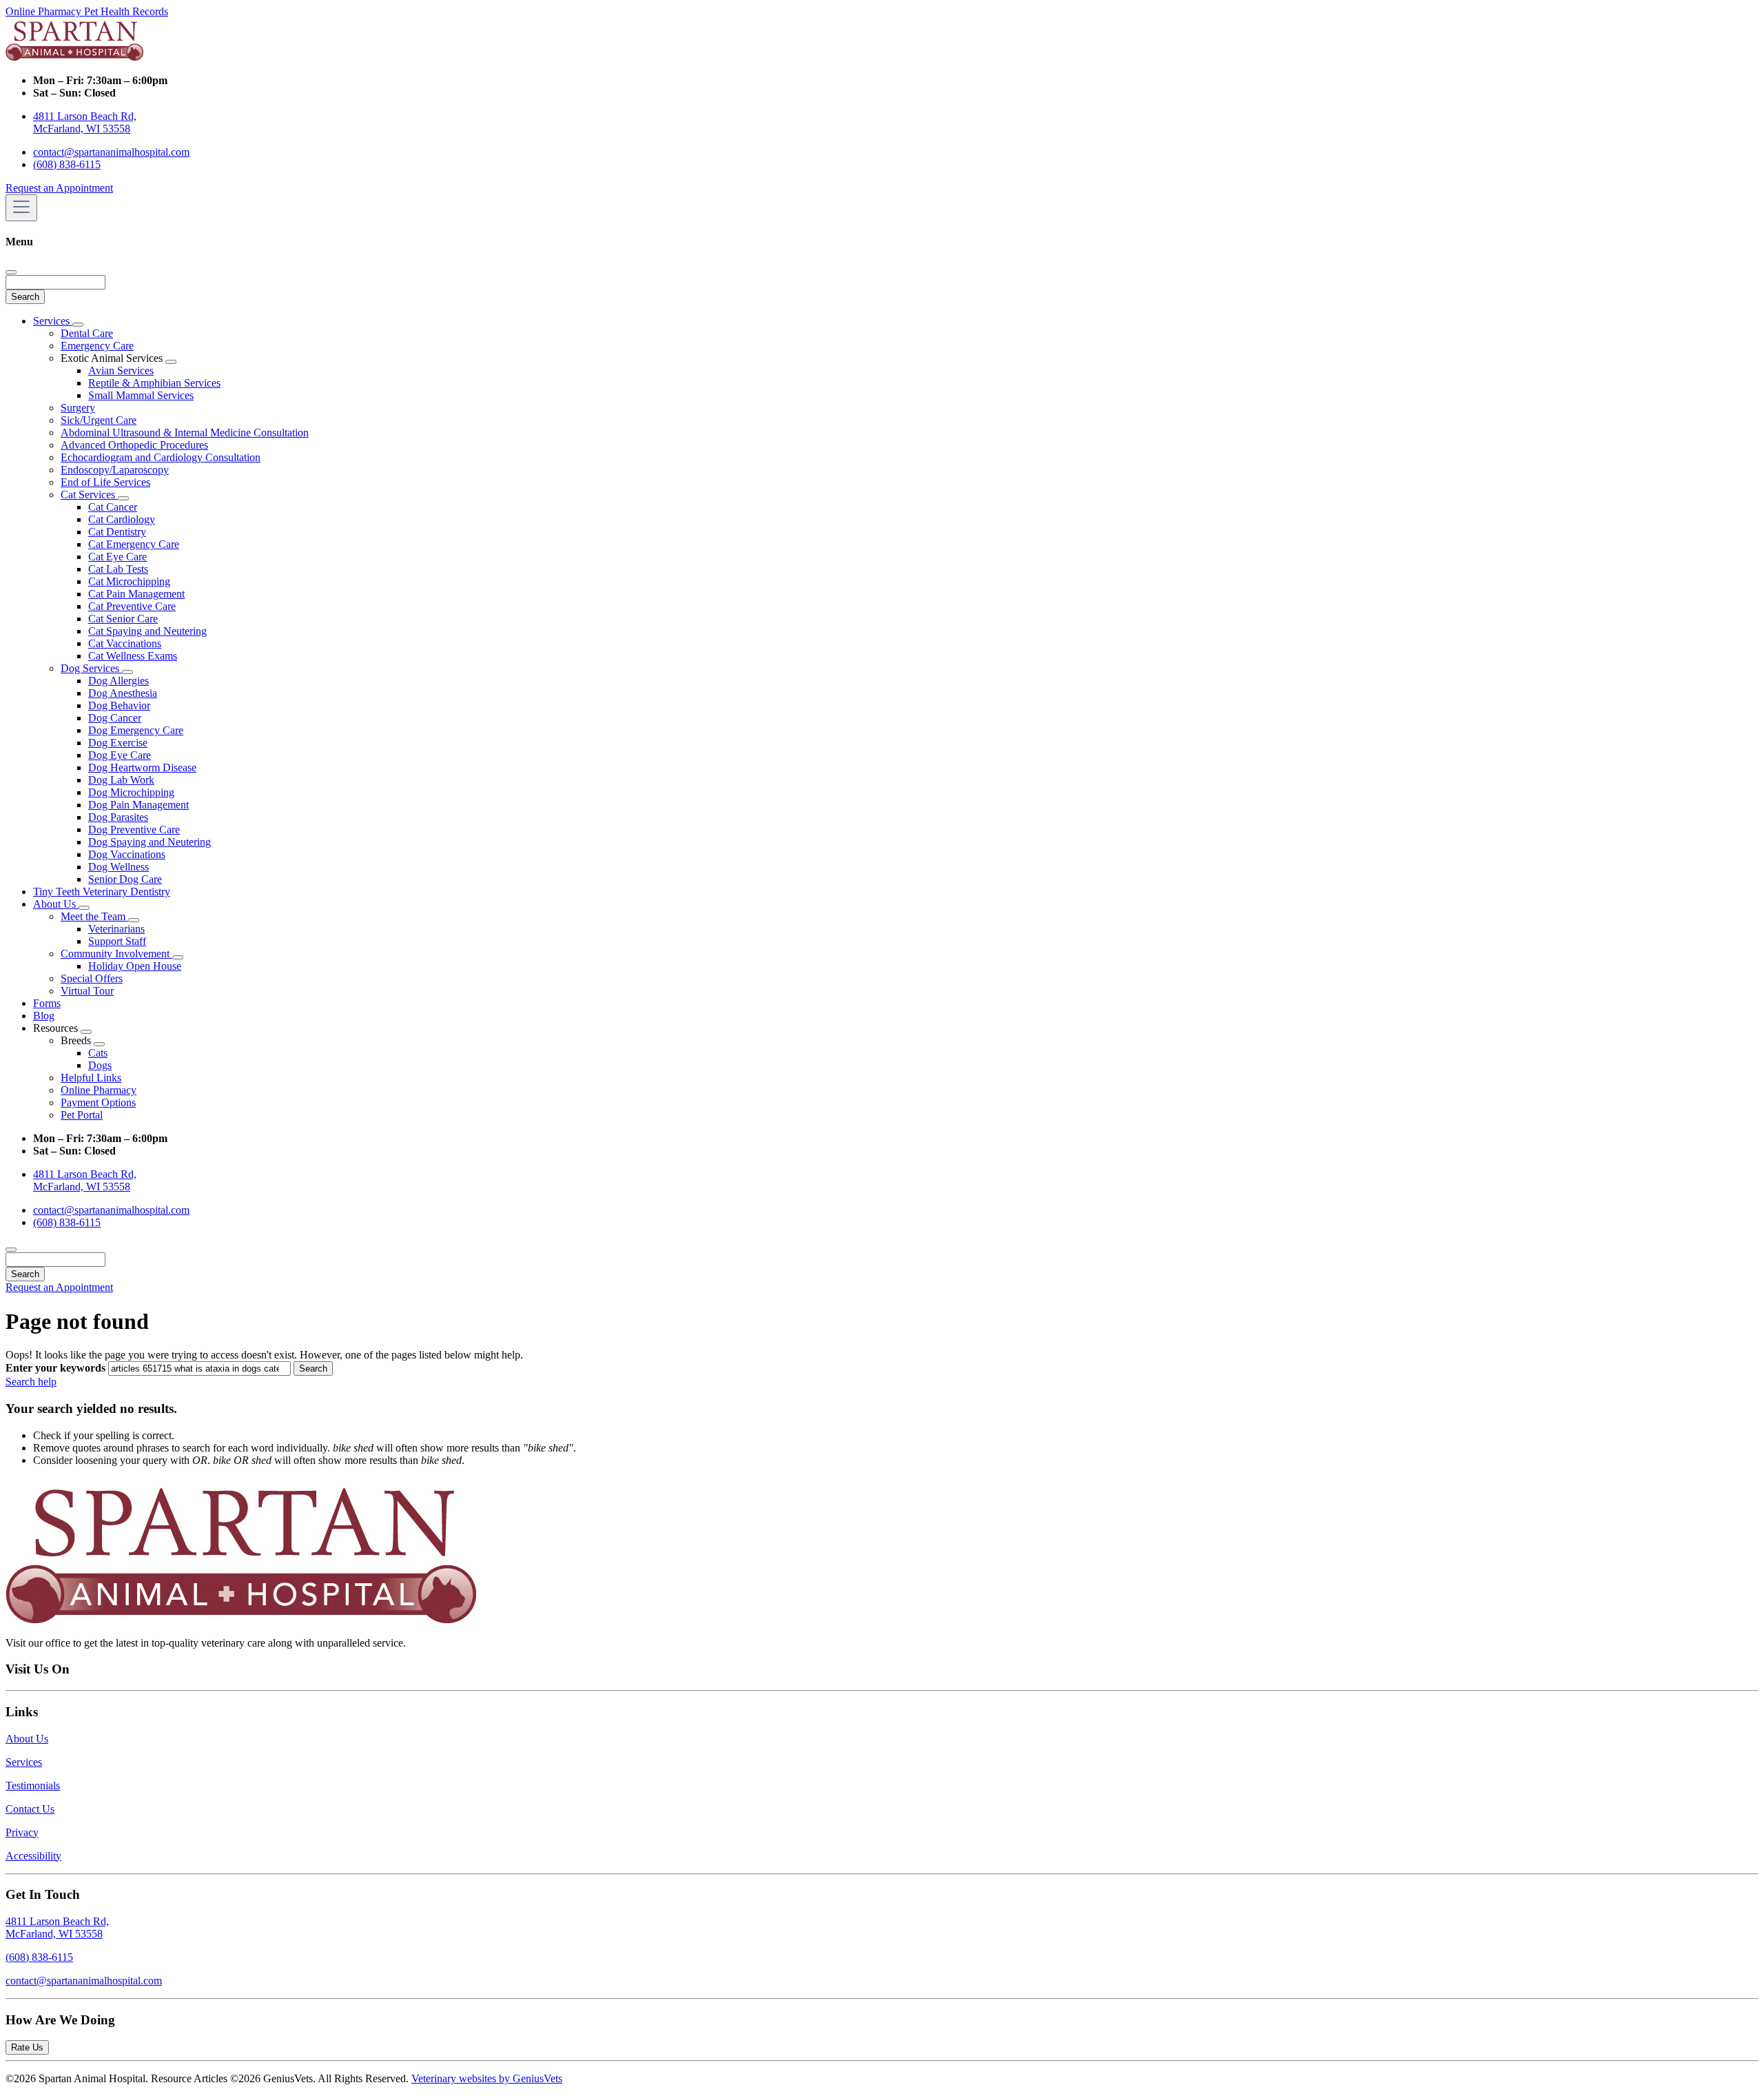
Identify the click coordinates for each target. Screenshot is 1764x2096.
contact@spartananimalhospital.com (111, 152)
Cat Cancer (113, 507)
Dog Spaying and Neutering (150, 842)
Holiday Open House (135, 966)
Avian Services (121, 370)
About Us (56, 904)
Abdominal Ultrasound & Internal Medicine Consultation (185, 433)
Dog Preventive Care (134, 830)
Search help (31, 1382)
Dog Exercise (118, 743)
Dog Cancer (115, 718)
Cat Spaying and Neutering (147, 631)
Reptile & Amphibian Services (154, 383)
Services (53, 321)
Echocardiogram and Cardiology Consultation (161, 457)
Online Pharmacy (45, 11)
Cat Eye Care (117, 557)
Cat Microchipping (129, 581)
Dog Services (91, 668)
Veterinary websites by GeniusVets (487, 2078)
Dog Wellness (119, 867)
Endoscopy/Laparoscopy (115, 470)
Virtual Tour (87, 991)
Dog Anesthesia (123, 693)
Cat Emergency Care (134, 544)
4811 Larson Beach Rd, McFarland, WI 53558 (85, 122)
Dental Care (87, 333)
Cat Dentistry (117, 532)
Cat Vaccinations (125, 643)
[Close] (11, 272)
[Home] (74, 57)
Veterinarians (116, 929)
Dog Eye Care (120, 755)
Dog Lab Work (121, 780)
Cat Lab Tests (118, 569)
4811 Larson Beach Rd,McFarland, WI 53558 (57, 1927)
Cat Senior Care (123, 619)
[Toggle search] (11, 1250)
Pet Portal (82, 1115)
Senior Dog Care (125, 879)
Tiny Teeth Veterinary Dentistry (102, 892)
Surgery (78, 408)
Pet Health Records (126, 11)
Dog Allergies (119, 681)
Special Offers (92, 978)
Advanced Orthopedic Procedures (134, 445)
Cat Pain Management (136, 594)
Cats (98, 1053)
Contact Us (30, 1809)
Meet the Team (94, 916)
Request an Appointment (59, 188)
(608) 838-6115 (67, 164)
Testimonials (33, 1785)
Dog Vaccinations (127, 854)
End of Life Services (105, 482)
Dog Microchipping (131, 792)
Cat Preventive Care (132, 606)
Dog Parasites (118, 817)
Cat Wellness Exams (133, 656)
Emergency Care (97, 346)
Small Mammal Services (141, 395)
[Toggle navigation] (21, 208)
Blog (44, 1016)
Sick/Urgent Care (99, 420)
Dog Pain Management (139, 805)
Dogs (100, 1065)
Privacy (22, 1832)
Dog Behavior (119, 705)
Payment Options (98, 1102)
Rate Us (27, 2047)
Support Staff (117, 941)
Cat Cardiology (122, 519)
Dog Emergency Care (136, 730)
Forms (47, 1003)
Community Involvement (116, 954)
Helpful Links (91, 1078)
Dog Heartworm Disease (142, 767)
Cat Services (89, 495)
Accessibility (33, 1856)
